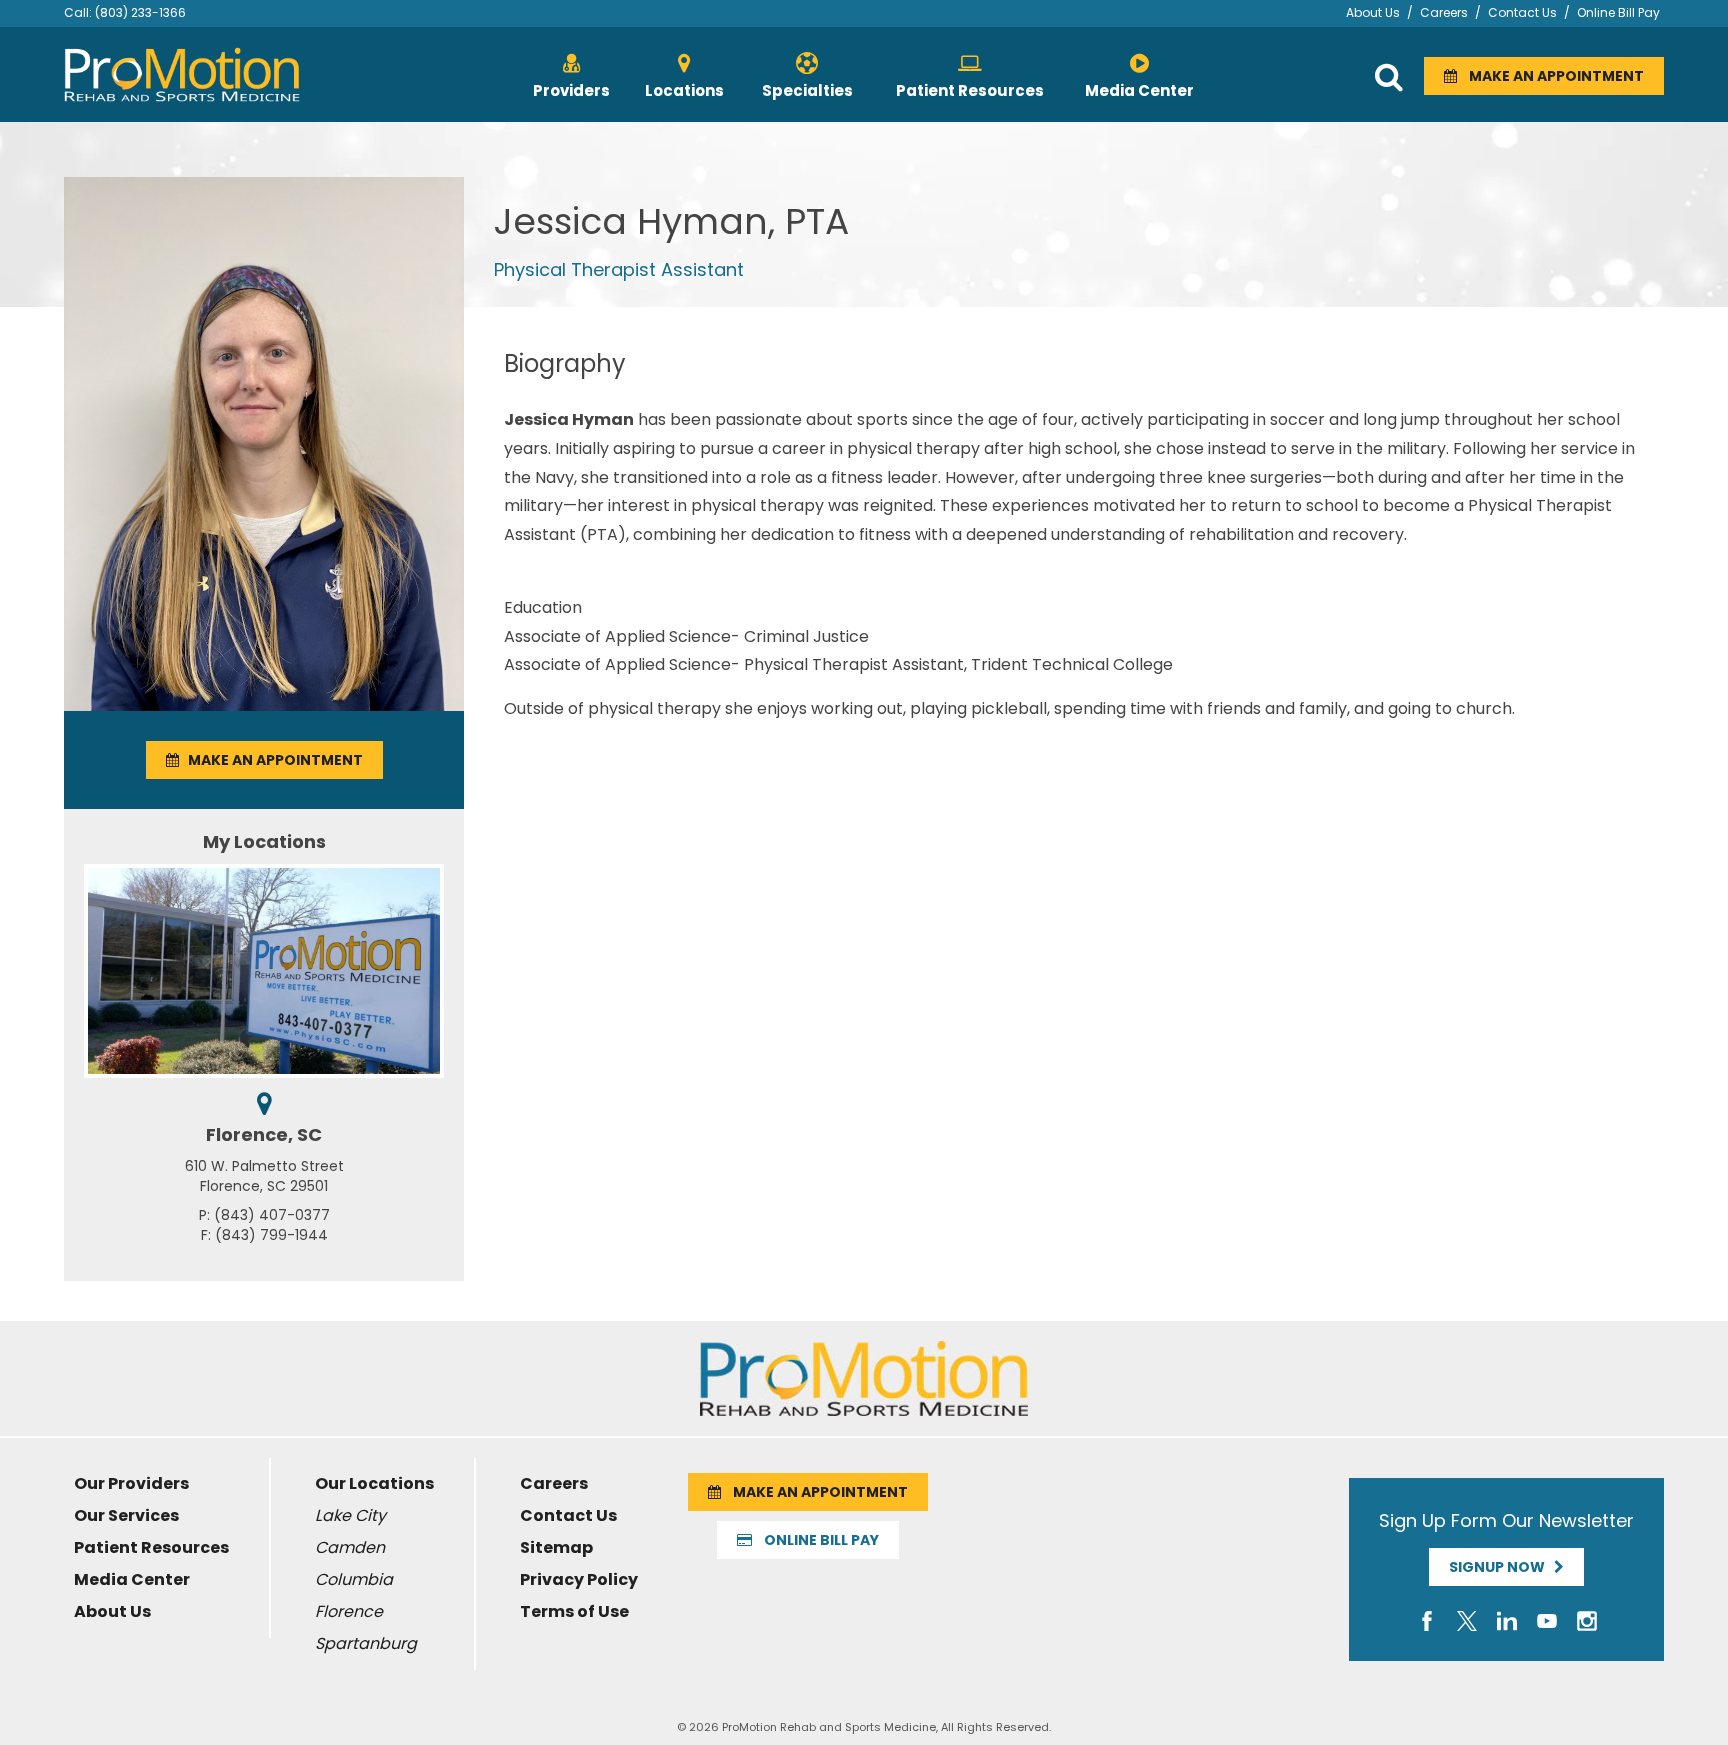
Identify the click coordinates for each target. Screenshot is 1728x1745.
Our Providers (131, 1483)
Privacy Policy (579, 1579)
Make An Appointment (1550, 76)
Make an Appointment (271, 760)
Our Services (126, 1515)
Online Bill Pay (1618, 12)
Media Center (132, 1579)
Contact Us (1522, 12)
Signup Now (1501, 1567)
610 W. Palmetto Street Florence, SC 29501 (264, 1176)
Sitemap (556, 1547)
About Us (1373, 12)
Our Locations (374, 1483)
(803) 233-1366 (140, 12)
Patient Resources (151, 1547)
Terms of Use (574, 1611)
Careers (1444, 12)
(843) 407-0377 (272, 1215)
